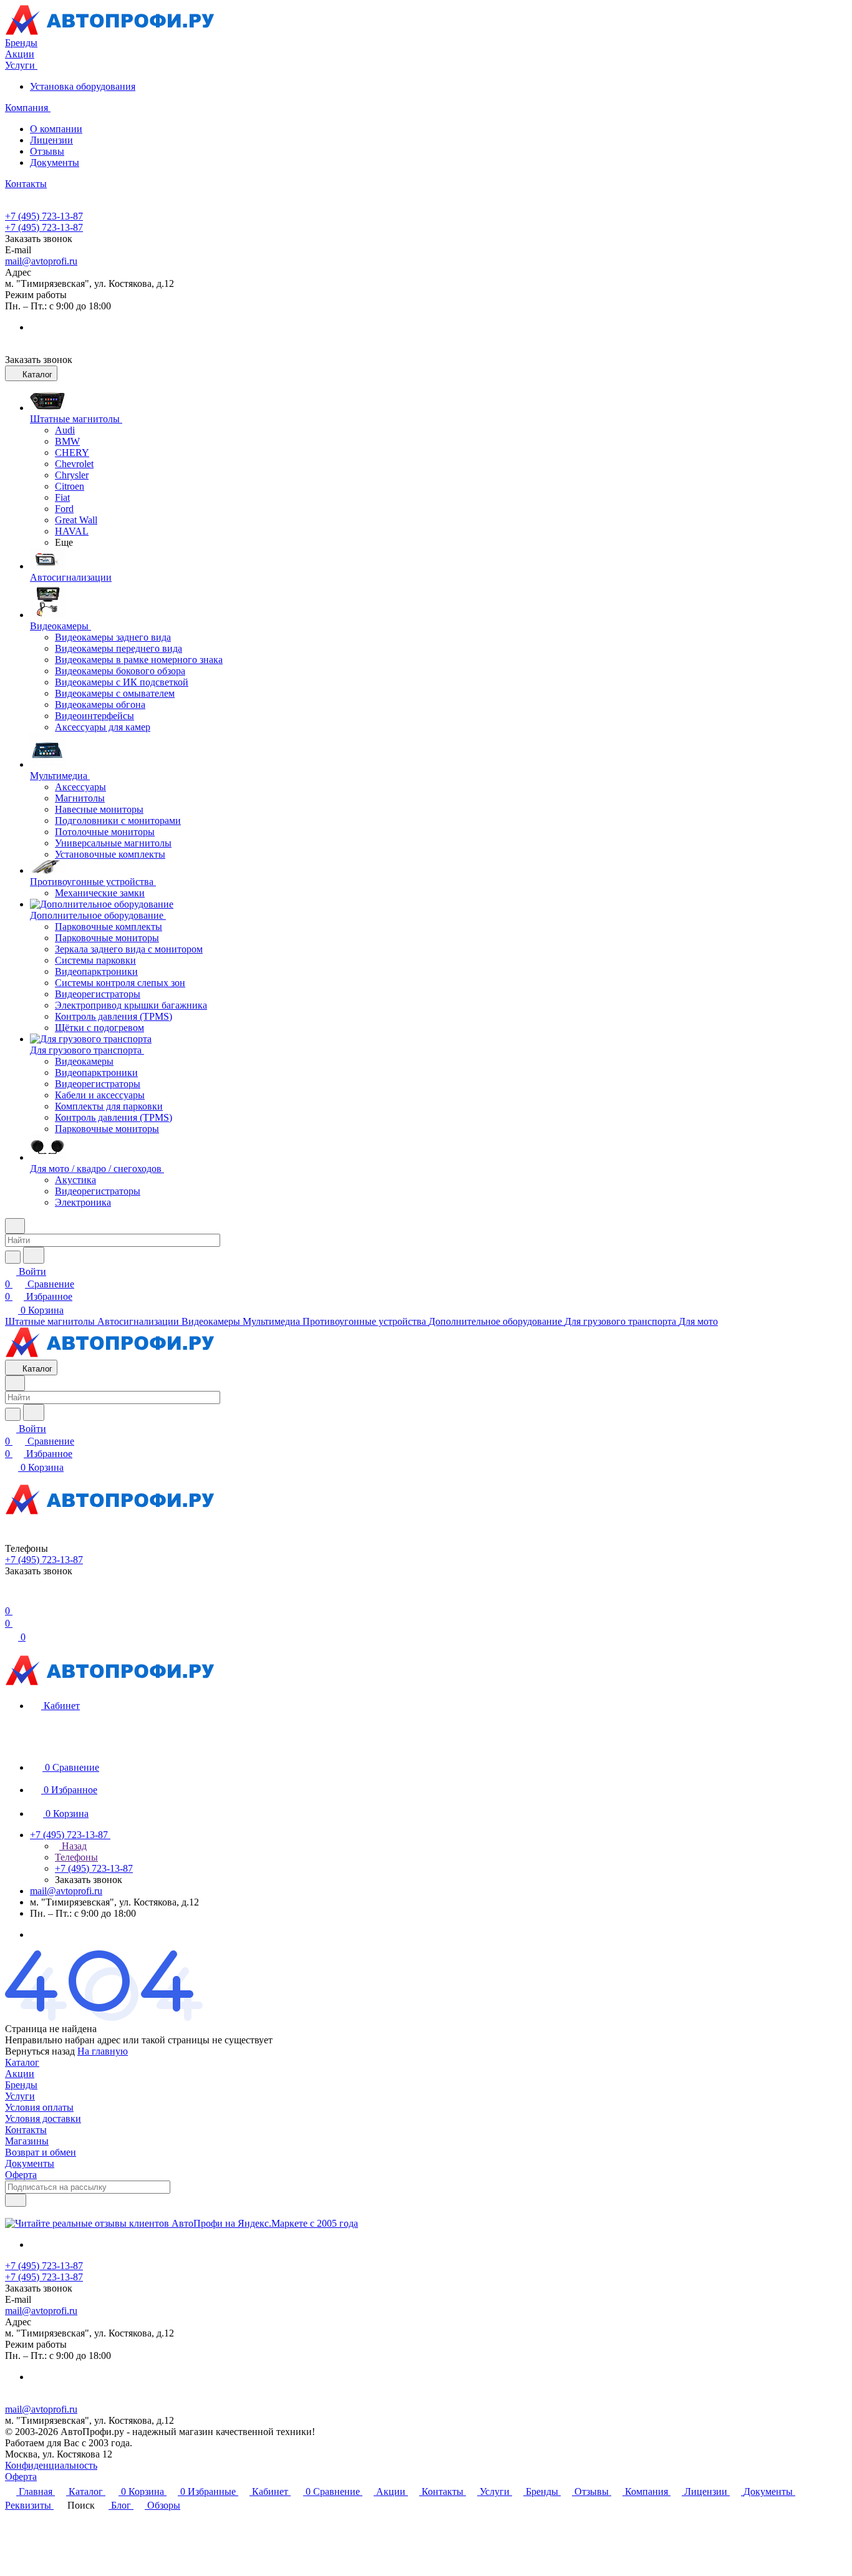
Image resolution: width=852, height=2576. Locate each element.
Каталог (22, 2062)
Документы (55, 162)
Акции (20, 2074)
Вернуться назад (40, 2051)
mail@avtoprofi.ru (41, 261)
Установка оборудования (83, 86)
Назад (73, 1846)
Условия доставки (43, 2118)
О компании (56, 129)
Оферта (21, 2175)
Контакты (26, 2130)
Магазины (27, 2141)
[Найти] (34, 1255)
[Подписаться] (16, 2200)
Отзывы (47, 151)
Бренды (21, 2085)
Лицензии (51, 140)
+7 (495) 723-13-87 (44, 216)
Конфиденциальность (51, 2465)
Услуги (20, 2096)
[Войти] (11, 1598)
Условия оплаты (39, 2107)
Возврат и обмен (41, 2152)
